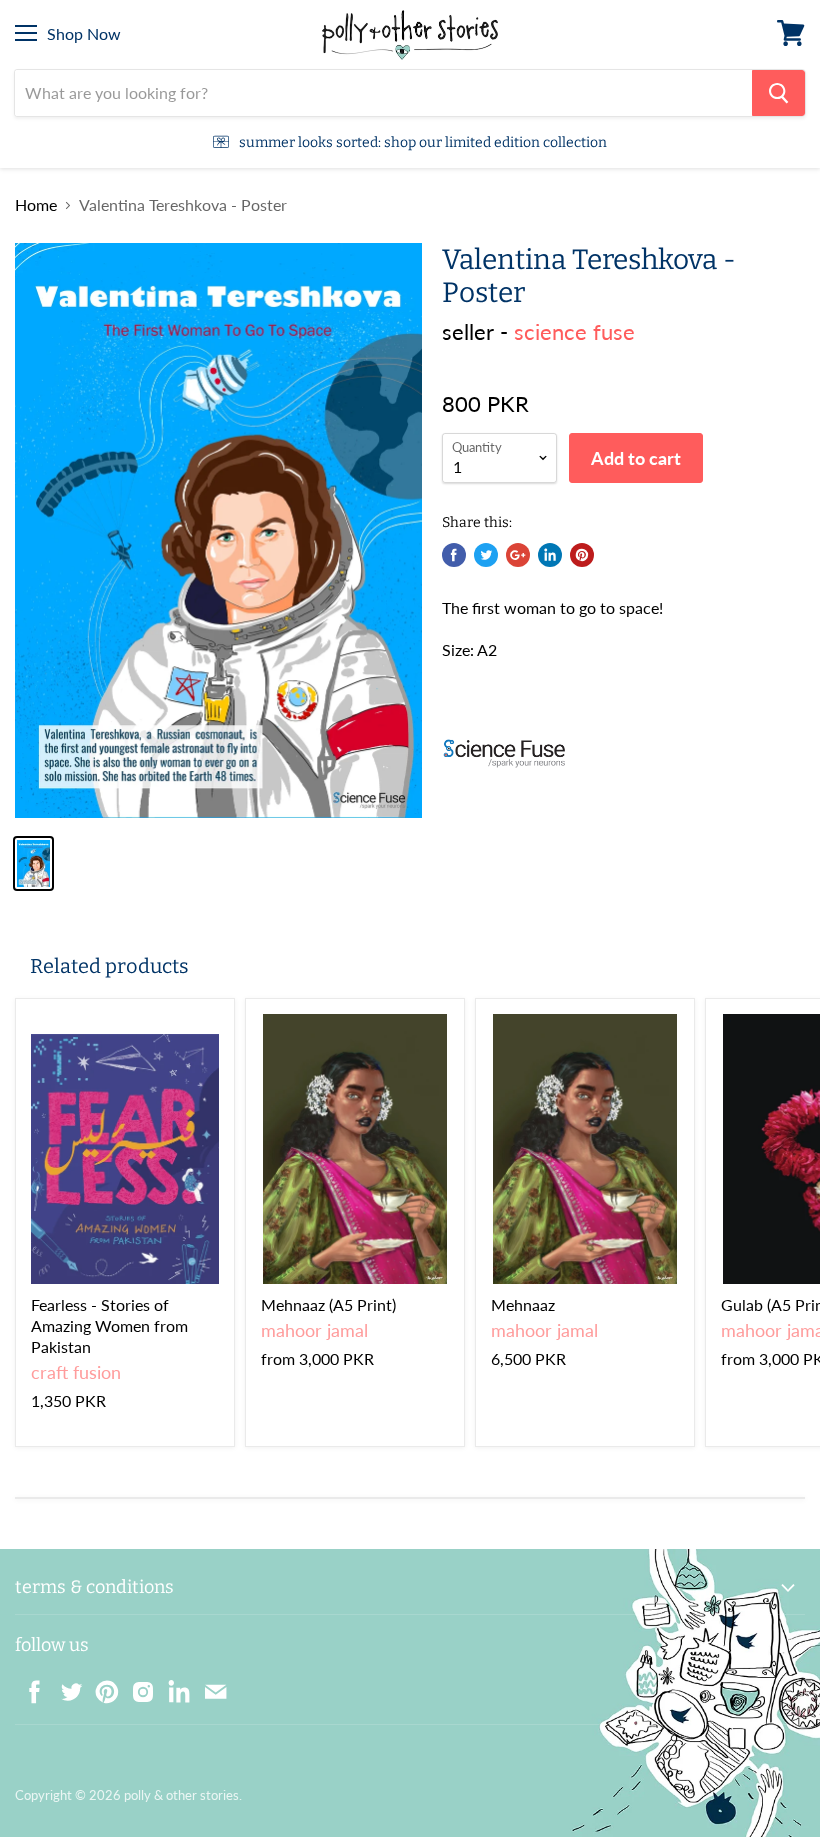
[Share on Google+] (518, 555)
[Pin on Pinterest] (582, 555)
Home (36, 205)
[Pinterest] (101, 1686)
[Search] (778, 93)
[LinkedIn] (173, 1686)
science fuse (574, 331)
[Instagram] (137, 1686)
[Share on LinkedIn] (550, 555)
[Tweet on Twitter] (486, 555)
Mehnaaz (523, 1304)
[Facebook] (29, 1686)
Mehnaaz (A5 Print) (328, 1304)
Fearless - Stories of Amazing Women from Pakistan (109, 1325)
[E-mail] (209, 1686)
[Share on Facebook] (454, 555)
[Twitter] (65, 1686)
